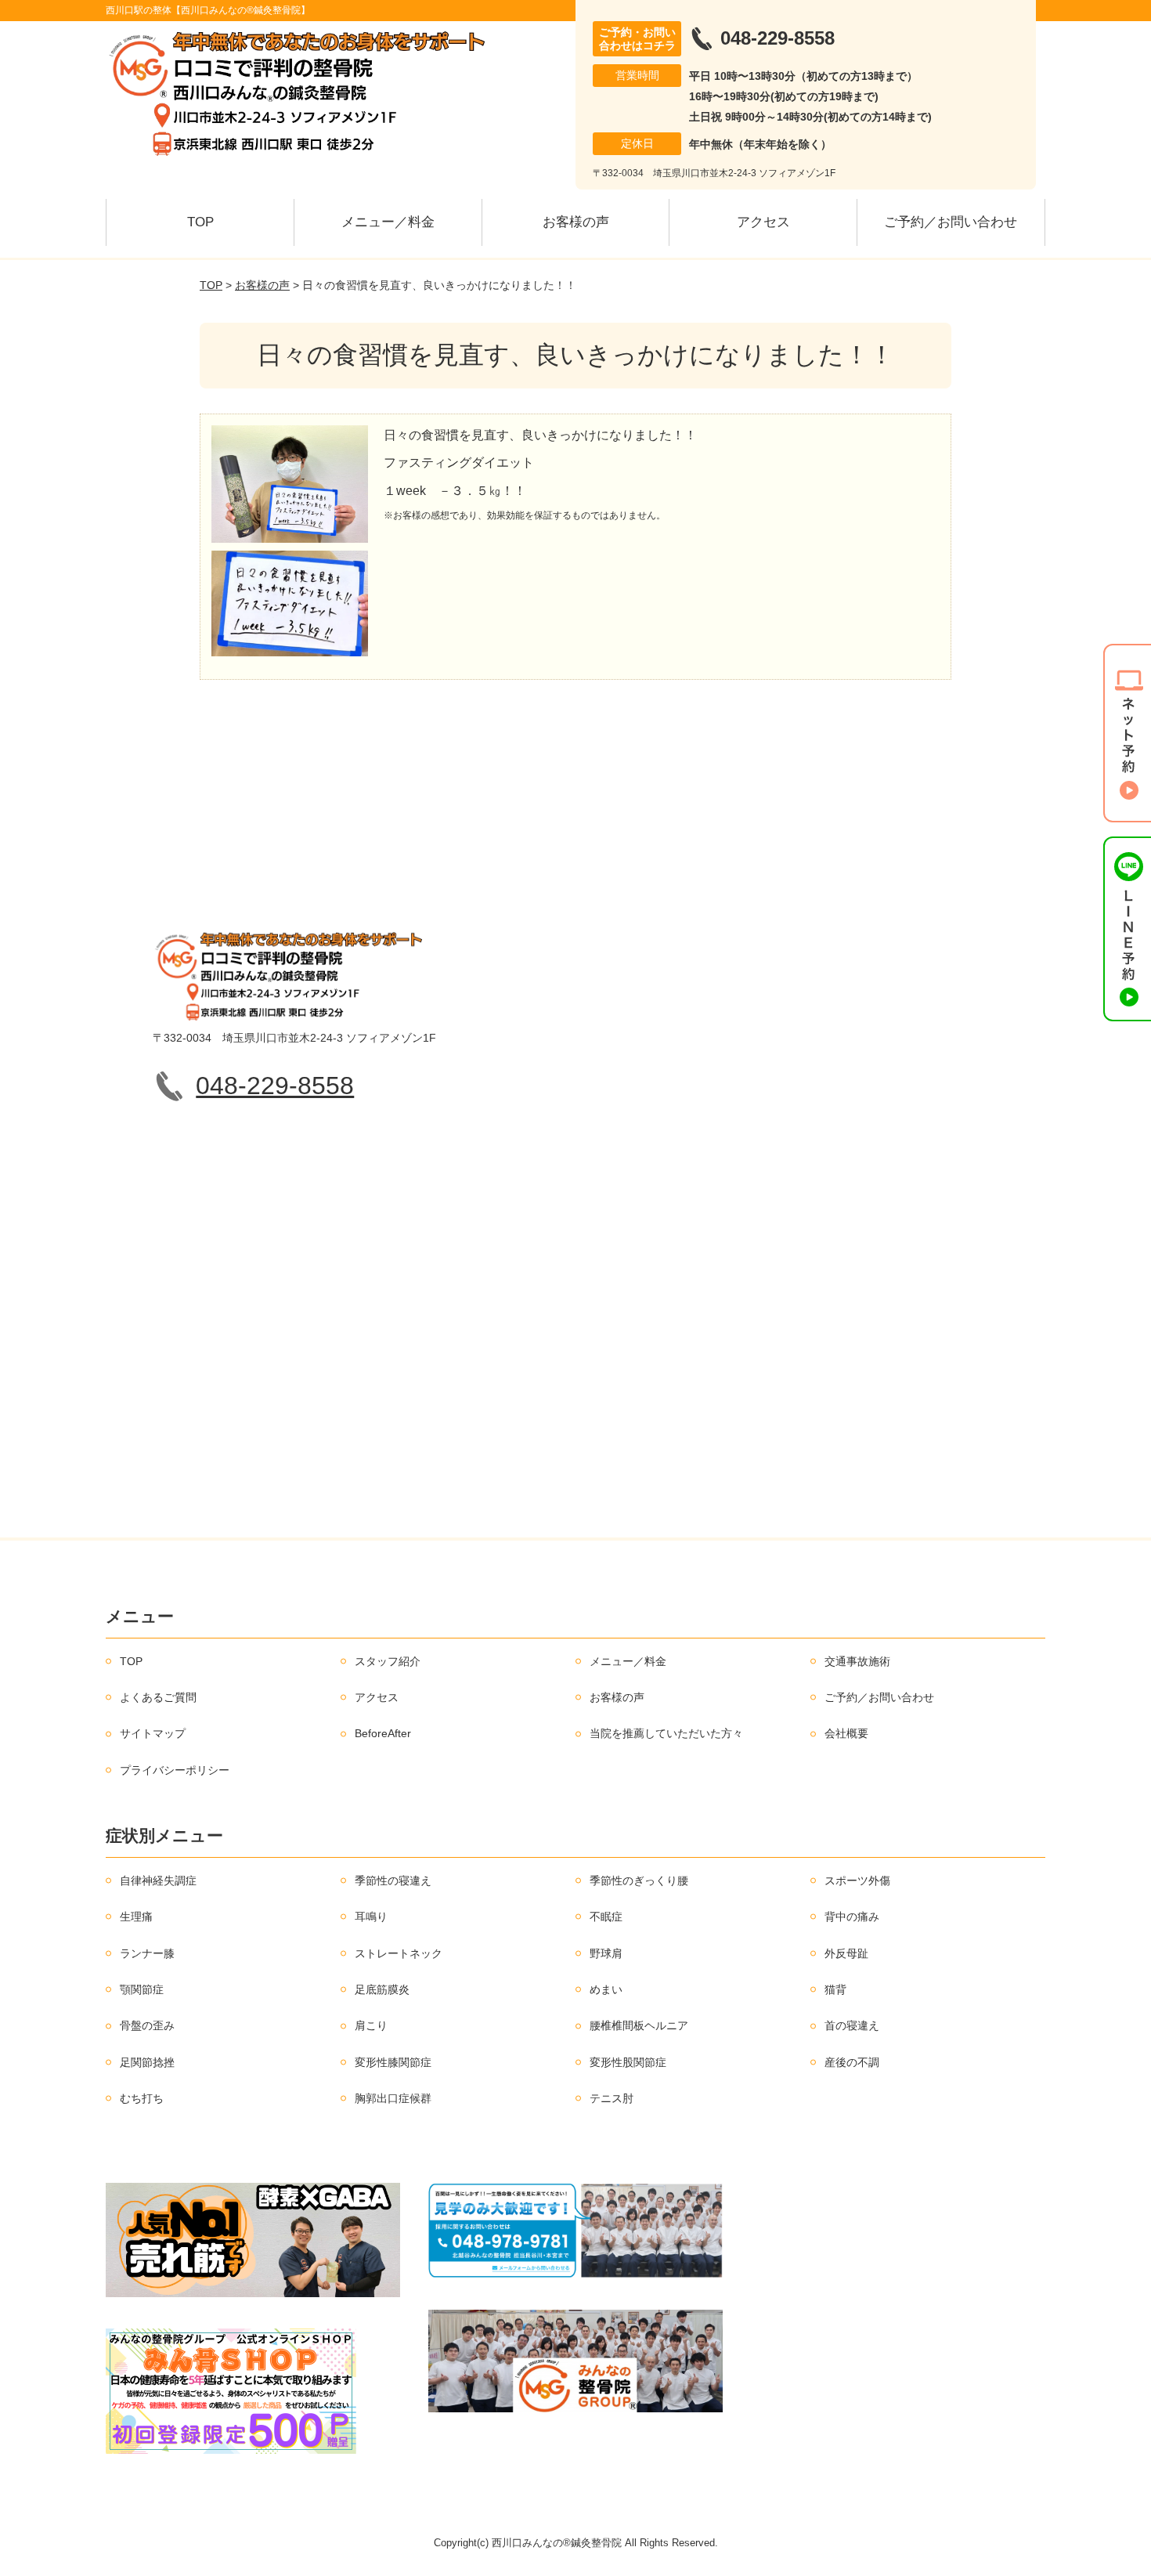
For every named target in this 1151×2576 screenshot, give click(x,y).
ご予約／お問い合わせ (951, 222)
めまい (606, 1989)
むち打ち (142, 2098)
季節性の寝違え (393, 1881)
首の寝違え (852, 2025)
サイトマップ (153, 1733)
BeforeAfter (383, 1733)
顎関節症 (142, 1989)
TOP (200, 222)
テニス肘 (612, 2098)
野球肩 (606, 1953)
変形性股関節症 (628, 2062)
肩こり (371, 2025)
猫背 (835, 1989)
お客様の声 (576, 222)
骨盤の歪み (147, 2025)
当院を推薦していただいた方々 (666, 1733)
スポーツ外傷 (857, 1881)
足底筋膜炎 (382, 1989)
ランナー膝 (147, 1953)
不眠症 (606, 1917)
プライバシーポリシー (175, 1770)
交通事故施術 (857, 1661)
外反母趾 (846, 1953)
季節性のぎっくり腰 (639, 1881)
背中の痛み (852, 1917)
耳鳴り (371, 1917)
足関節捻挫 (147, 2062)
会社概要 (846, 1733)
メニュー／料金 (388, 222)
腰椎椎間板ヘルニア (639, 2025)
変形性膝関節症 (393, 2062)
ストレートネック (399, 1953)
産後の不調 (852, 2062)
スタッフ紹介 (388, 1661)
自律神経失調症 (158, 1881)
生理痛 (136, 1917)
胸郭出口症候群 (393, 2098)
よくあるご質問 (158, 1697)
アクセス (763, 222)
